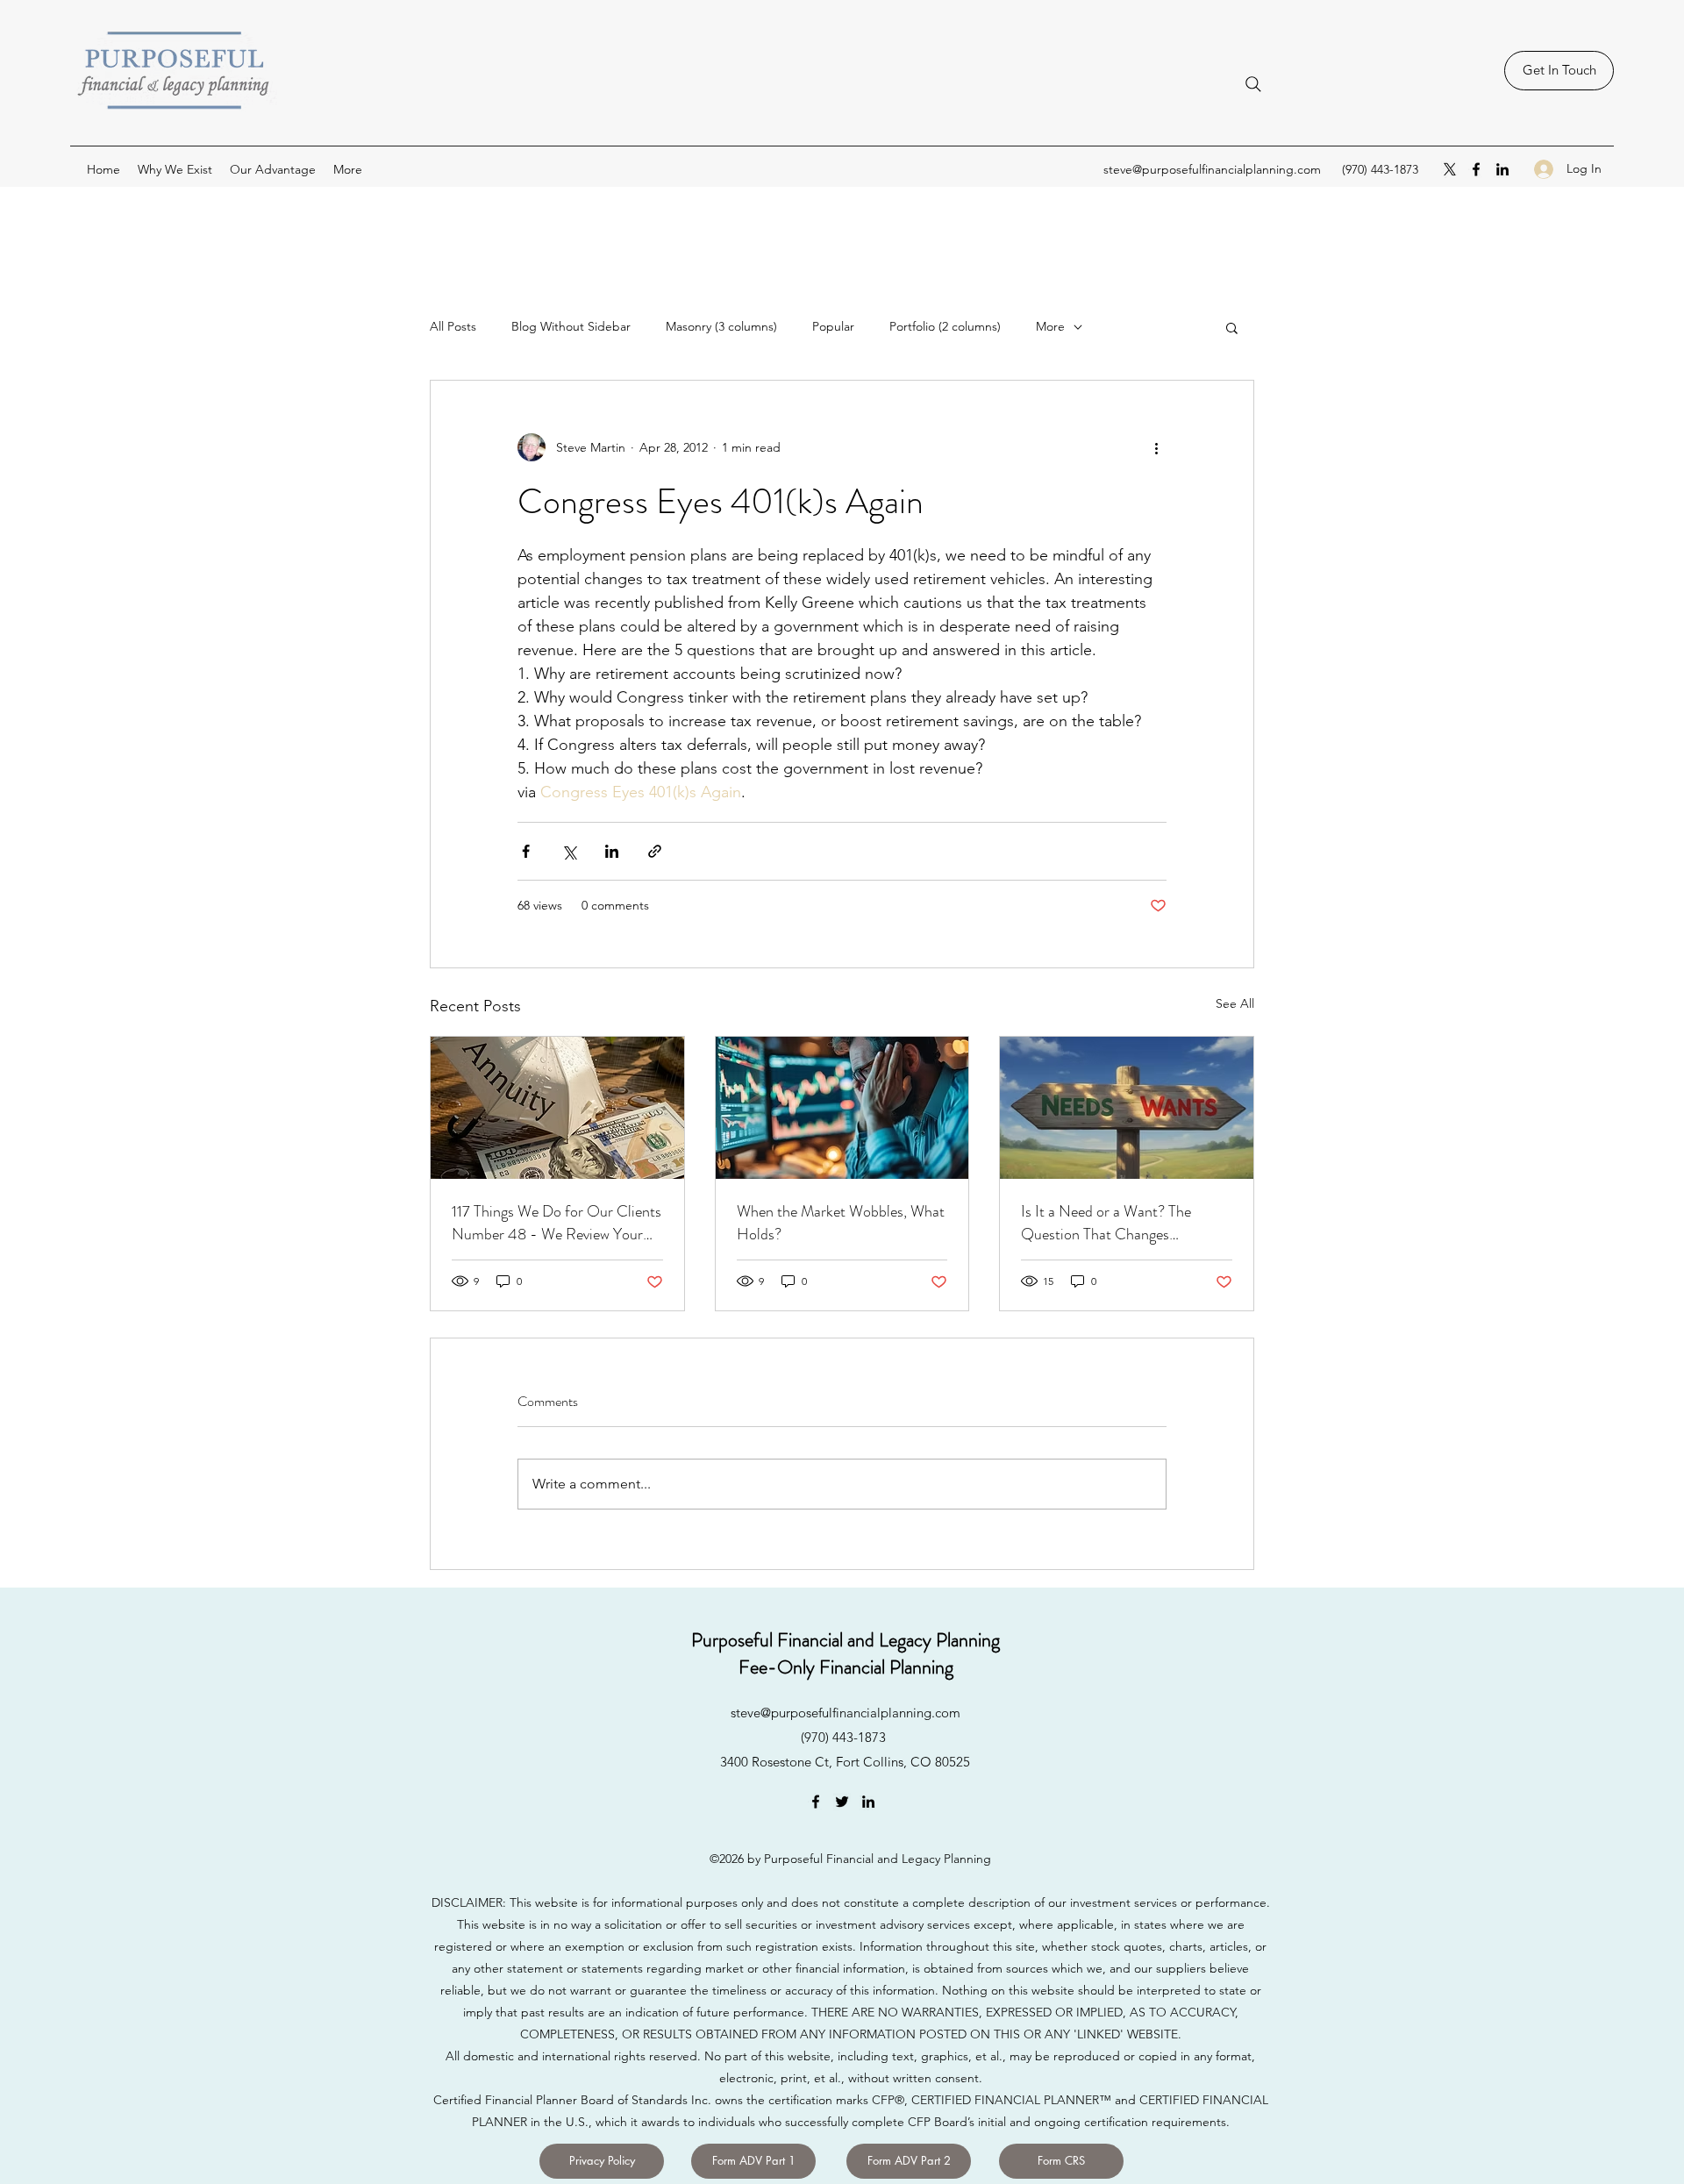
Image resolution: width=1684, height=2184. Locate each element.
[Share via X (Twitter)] (569, 851)
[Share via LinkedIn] (612, 851)
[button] (1232, 327)
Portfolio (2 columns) (945, 326)
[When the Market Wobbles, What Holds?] (842, 1108)
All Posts (453, 326)
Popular (833, 326)
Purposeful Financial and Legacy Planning (846, 1640)
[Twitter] (842, 1802)
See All (1235, 1003)
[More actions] (1156, 447)
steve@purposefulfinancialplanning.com (1212, 169)
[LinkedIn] (1502, 169)
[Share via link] (655, 851)
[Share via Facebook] (526, 851)
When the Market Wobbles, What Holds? (841, 1223)
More (1050, 326)
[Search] (1253, 84)
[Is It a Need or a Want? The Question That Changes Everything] (1127, 1108)
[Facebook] (1476, 169)
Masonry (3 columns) (721, 326)
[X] (1450, 169)
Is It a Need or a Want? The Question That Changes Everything (1106, 1223)
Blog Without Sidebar (571, 326)
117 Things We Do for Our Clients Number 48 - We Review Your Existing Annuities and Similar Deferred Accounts (557, 1223)
